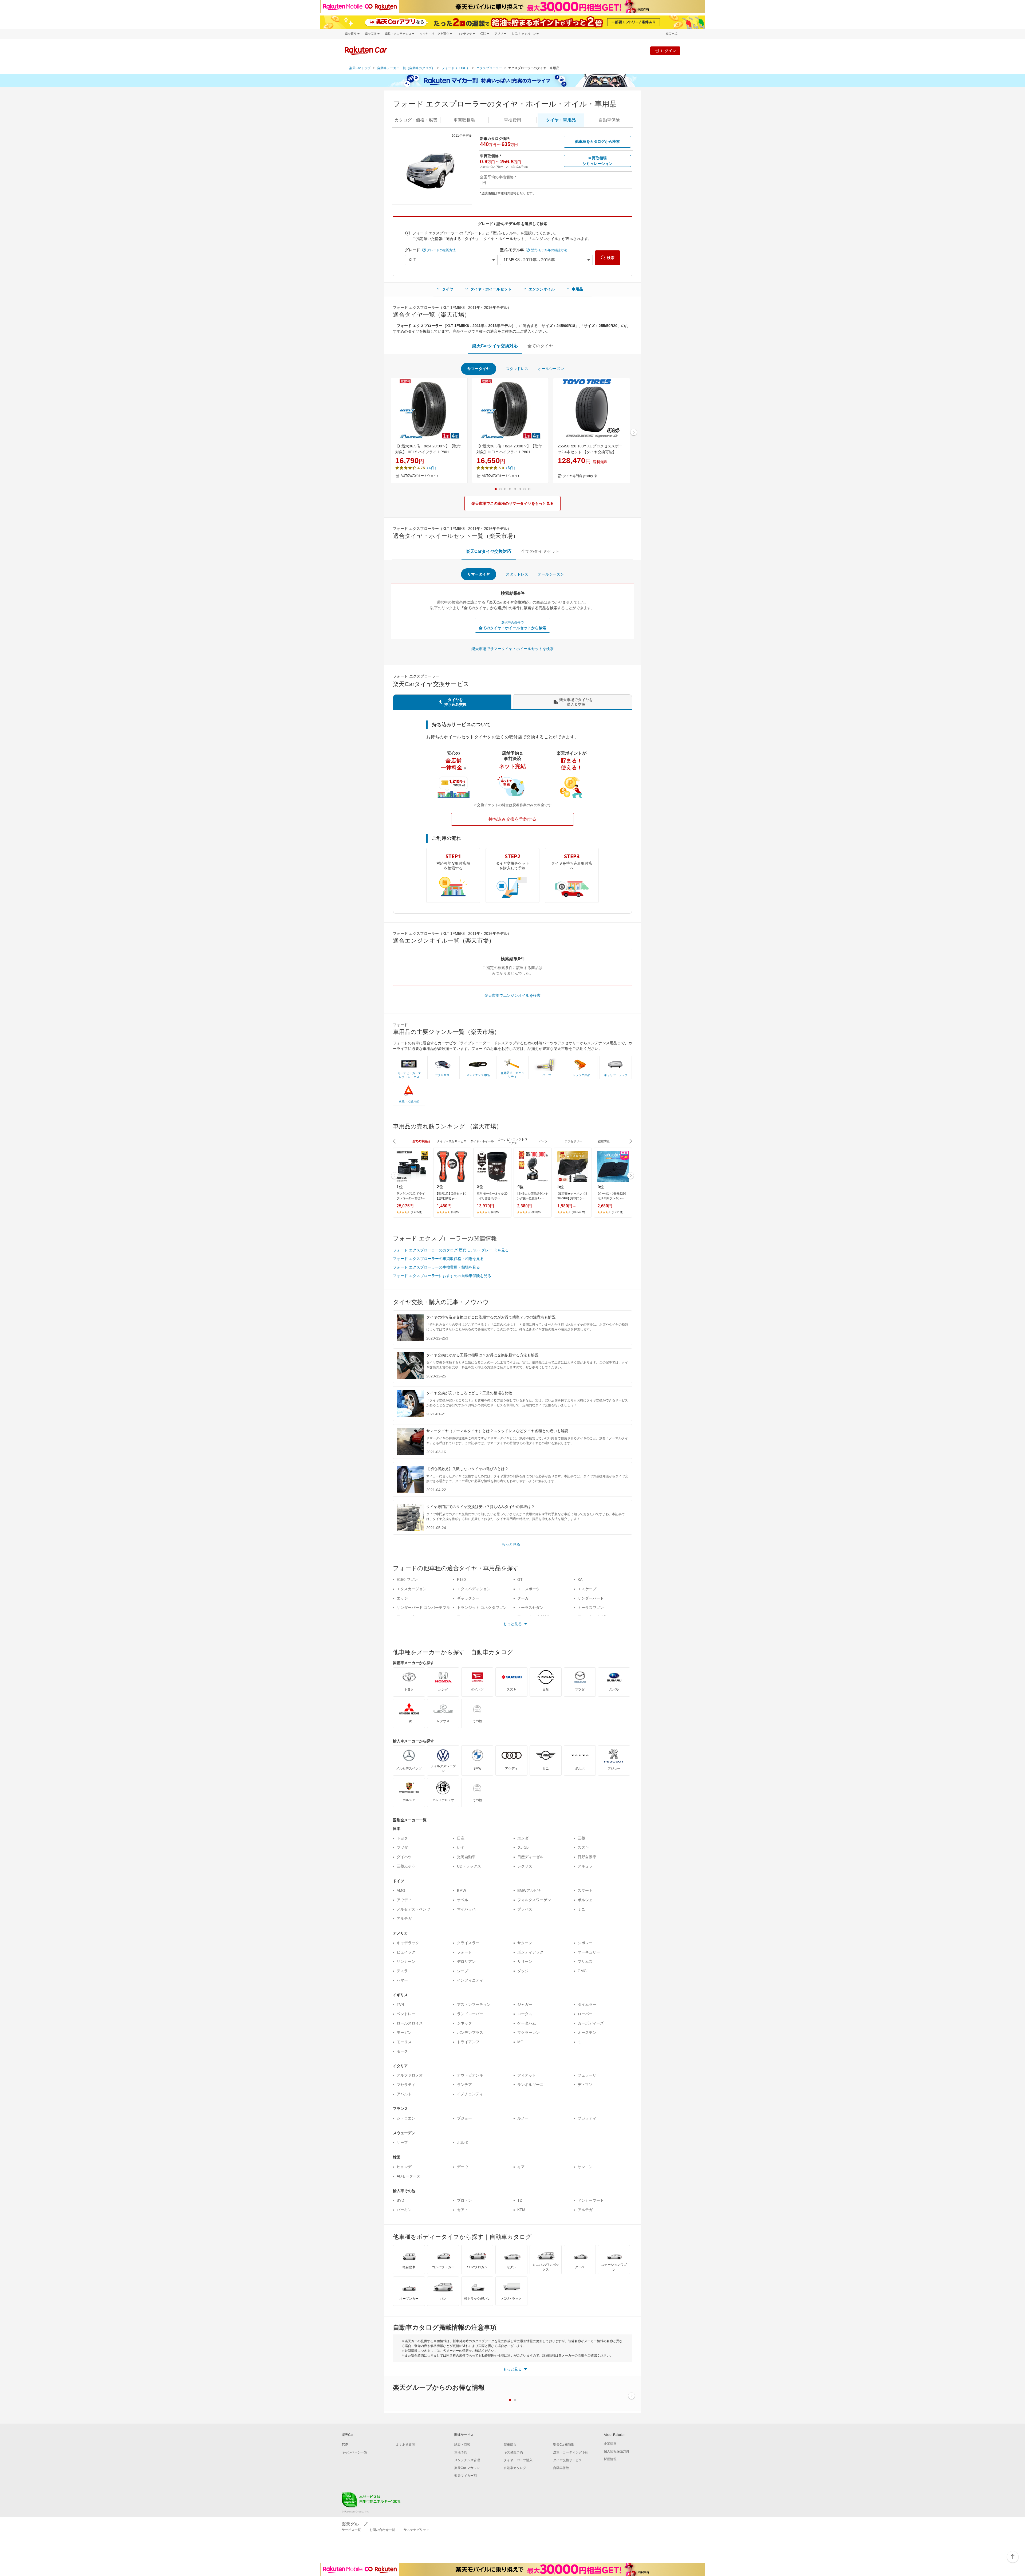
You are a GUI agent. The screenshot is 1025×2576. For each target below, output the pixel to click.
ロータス (525, 2014)
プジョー (464, 2118)
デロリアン (466, 1961)
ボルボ (463, 2142)
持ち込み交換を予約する (512, 819)
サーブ (402, 2142)
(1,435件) (417, 1212)
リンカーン (406, 1961)
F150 (461, 1580)
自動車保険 (561, 2468)
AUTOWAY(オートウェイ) (419, 476)
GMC (582, 1971)
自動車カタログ (515, 2468)
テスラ (402, 1971)
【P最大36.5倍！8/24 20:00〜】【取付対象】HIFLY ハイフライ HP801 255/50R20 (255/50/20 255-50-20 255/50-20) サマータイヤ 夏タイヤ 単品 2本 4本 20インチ (510, 450)
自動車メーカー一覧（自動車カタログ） (406, 68)
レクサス (525, 1866)
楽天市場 (672, 34)
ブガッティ (587, 2118)
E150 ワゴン (407, 1580)
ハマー (402, 1980)
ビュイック (406, 1952)
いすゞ (463, 1848)
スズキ (583, 1848)
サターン (525, 1943)
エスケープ (587, 1589)
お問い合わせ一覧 (382, 2530)
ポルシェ (585, 1900)
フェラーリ (587, 2075)
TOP (345, 2445)
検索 (611, 258)
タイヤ (448, 289)
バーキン (404, 2210)
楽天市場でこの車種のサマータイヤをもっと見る (512, 503)
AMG (401, 1890)
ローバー (585, 2014)
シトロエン (406, 2118)
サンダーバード (591, 1598)
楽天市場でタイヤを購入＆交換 (576, 702)
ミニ (581, 1909)
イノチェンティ (470, 2094)
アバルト (404, 2094)
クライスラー (468, 1943)
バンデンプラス (470, 2033)
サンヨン (585, 2167)
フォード (464, 1952)
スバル (523, 1848)
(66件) (455, 1212)
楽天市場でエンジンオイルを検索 (512, 995)
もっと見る (511, 1544)
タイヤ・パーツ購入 (518, 2460)
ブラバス (525, 1909)
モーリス (404, 2042)
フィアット (527, 2075)
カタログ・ (416, 120)
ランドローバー (470, 2014)
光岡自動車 (466, 1857)
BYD (400, 2200)
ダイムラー (587, 2004)
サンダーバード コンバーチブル (423, 1608)
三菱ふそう (406, 1866)
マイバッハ (466, 1909)
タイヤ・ (561, 120)
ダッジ (523, 1971)
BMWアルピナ (529, 1890)
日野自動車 (587, 1857)
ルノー (523, 2118)
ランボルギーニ (530, 2085)
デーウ (463, 2167)
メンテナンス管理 (467, 2460)
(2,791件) (618, 1212)
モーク (402, 2051)
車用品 (577, 289)
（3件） (511, 468)
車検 (512, 120)
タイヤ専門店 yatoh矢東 (580, 476)
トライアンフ (468, 2042)
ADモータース (409, 2176)
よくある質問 (405, 2445)
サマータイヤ (479, 369)
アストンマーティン (474, 2004)
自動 (609, 120)
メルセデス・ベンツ (413, 1909)
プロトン (464, 2200)
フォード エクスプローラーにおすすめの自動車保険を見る (442, 1276)
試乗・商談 (462, 2445)
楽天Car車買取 (564, 2445)
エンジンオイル (542, 289)
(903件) (536, 1212)
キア (521, 2167)
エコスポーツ (529, 1589)
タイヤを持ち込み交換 (455, 702)
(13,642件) (578, 1212)
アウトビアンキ (470, 2075)
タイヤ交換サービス (567, 2460)
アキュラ (585, 1866)
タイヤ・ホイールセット (491, 289)
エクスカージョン (412, 1589)
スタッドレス (517, 369)
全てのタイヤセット (540, 551)
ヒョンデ (404, 2167)
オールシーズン (551, 369)
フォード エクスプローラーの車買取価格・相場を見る (438, 1259)
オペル (463, 1900)
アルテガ (404, 1919)
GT (520, 1580)
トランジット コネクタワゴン (482, 1608)
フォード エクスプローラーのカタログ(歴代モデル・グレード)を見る (451, 1250)
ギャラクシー (468, 1598)
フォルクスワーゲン (534, 1900)
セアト (463, 2210)
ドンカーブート (591, 2200)
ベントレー (406, 2014)
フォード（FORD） (456, 68)
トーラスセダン (530, 1608)
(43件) (495, 1212)
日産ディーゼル (530, 1857)
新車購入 (510, 2445)
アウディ (404, 1900)
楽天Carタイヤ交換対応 (495, 346)
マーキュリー (589, 1952)
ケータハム (527, 2023)
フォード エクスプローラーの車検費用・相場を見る (436, 1267)
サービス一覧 (351, 2530)
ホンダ (523, 1838)
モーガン (404, 2033)
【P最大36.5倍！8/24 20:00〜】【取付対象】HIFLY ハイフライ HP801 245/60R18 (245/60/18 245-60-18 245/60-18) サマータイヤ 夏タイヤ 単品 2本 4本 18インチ (429, 450)
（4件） (432, 468)
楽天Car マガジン (467, 2468)
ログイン (668, 51)
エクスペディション (474, 1589)
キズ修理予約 (513, 2452)
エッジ (402, 1598)
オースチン (587, 2033)
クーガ (523, 1598)
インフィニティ (470, 1980)
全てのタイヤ (540, 346)
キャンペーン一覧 (354, 2452)
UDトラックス (469, 1866)
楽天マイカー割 (466, 2476)
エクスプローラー (489, 68)
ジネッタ (464, 2023)
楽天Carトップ (360, 68)
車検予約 (461, 2452)
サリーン (525, 1961)
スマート (585, 1890)
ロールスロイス (410, 2023)
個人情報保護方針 (617, 2451)
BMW (462, 1890)
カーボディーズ (591, 2023)
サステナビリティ (416, 2530)
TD (520, 2200)
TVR (400, 2004)
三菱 (581, 1838)
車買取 (464, 120)
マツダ (402, 1848)
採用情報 (610, 2459)
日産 (461, 1838)
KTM (521, 2210)
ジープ (463, 1971)
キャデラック (408, 1943)
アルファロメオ (410, 2075)
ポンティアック (530, 1952)
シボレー (585, 1943)
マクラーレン (529, 2033)
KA (580, 1580)
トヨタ (402, 1838)
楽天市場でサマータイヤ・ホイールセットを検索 (512, 649)
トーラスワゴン (591, 1608)
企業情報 (610, 2444)
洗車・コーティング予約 (571, 2452)
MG (520, 2042)
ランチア (464, 2085)
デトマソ (585, 2085)
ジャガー (525, 2004)
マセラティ (406, 2085)
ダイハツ (404, 1857)
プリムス (585, 1961)
